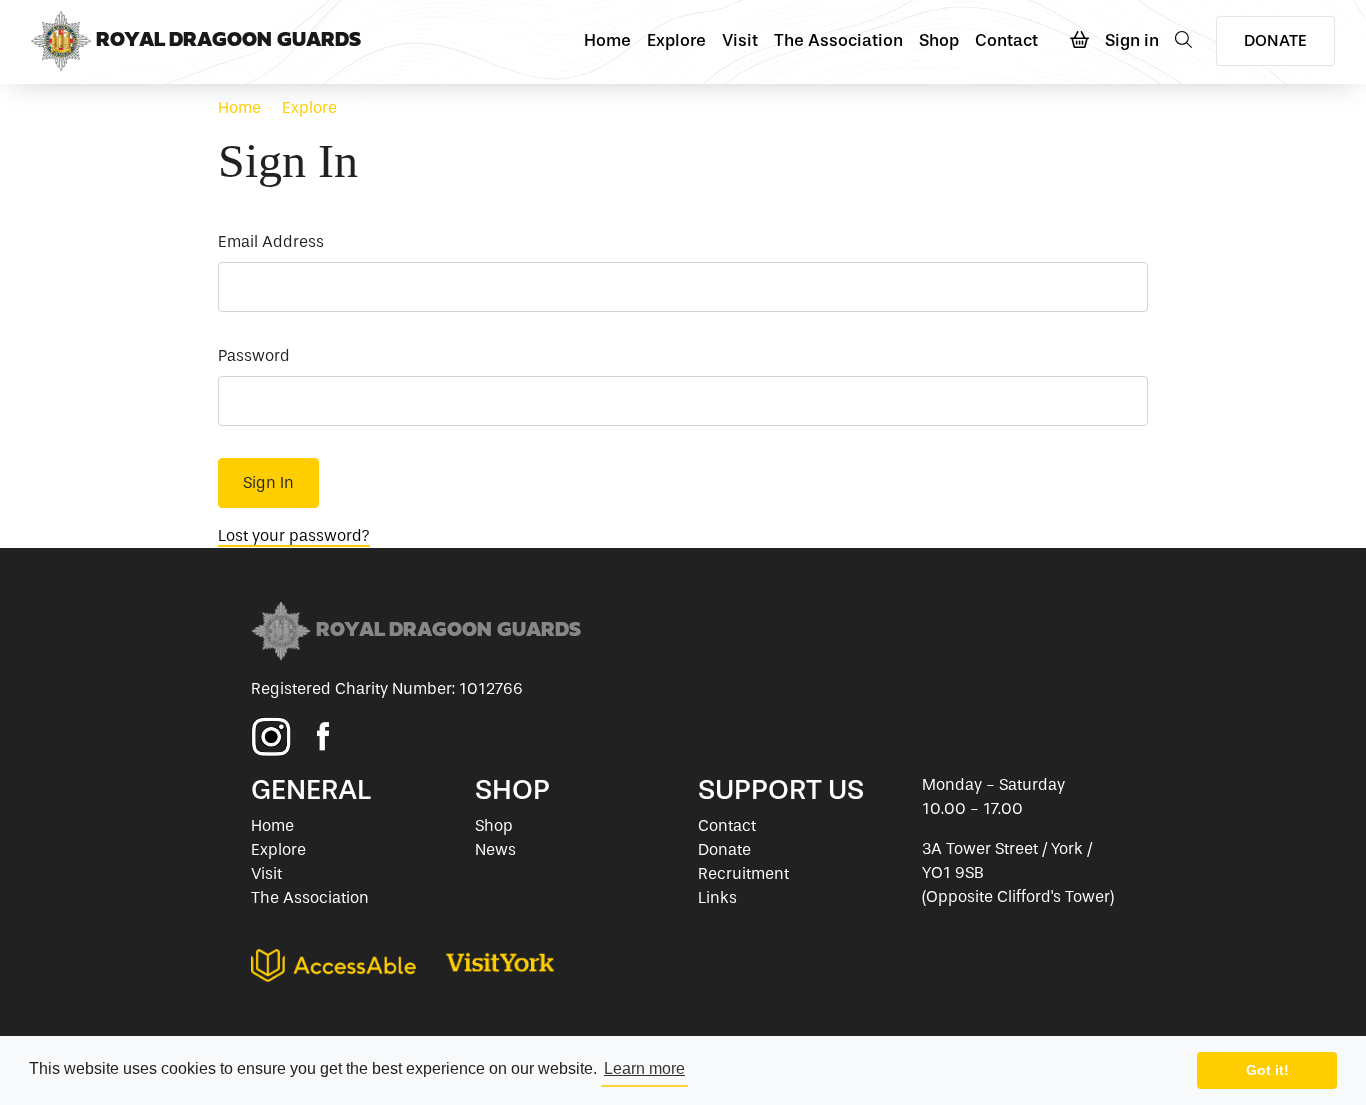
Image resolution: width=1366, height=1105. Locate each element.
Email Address (271, 241)
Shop (939, 40)
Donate (724, 849)
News (495, 849)
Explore (676, 40)
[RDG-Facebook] (323, 736)
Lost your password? (294, 535)
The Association (838, 40)
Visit (740, 40)
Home (607, 40)
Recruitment (743, 873)
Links (717, 897)
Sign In (268, 482)
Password (254, 355)
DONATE (1275, 40)
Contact (1006, 40)
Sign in (1132, 40)
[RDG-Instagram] (271, 736)
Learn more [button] (644, 1068)
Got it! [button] (1267, 1070)
